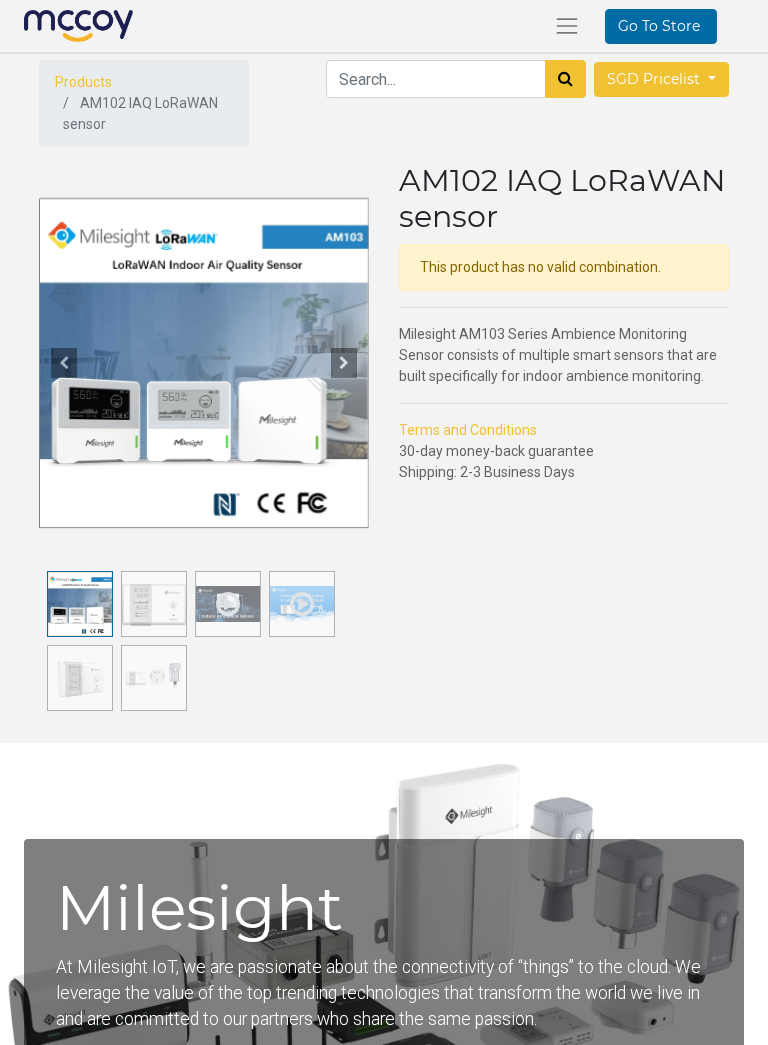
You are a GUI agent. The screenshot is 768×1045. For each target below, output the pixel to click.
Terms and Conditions (468, 430)
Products (83, 82)
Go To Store (661, 26)
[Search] (565, 79)
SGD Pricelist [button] (655, 79)
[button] (64, 363)
